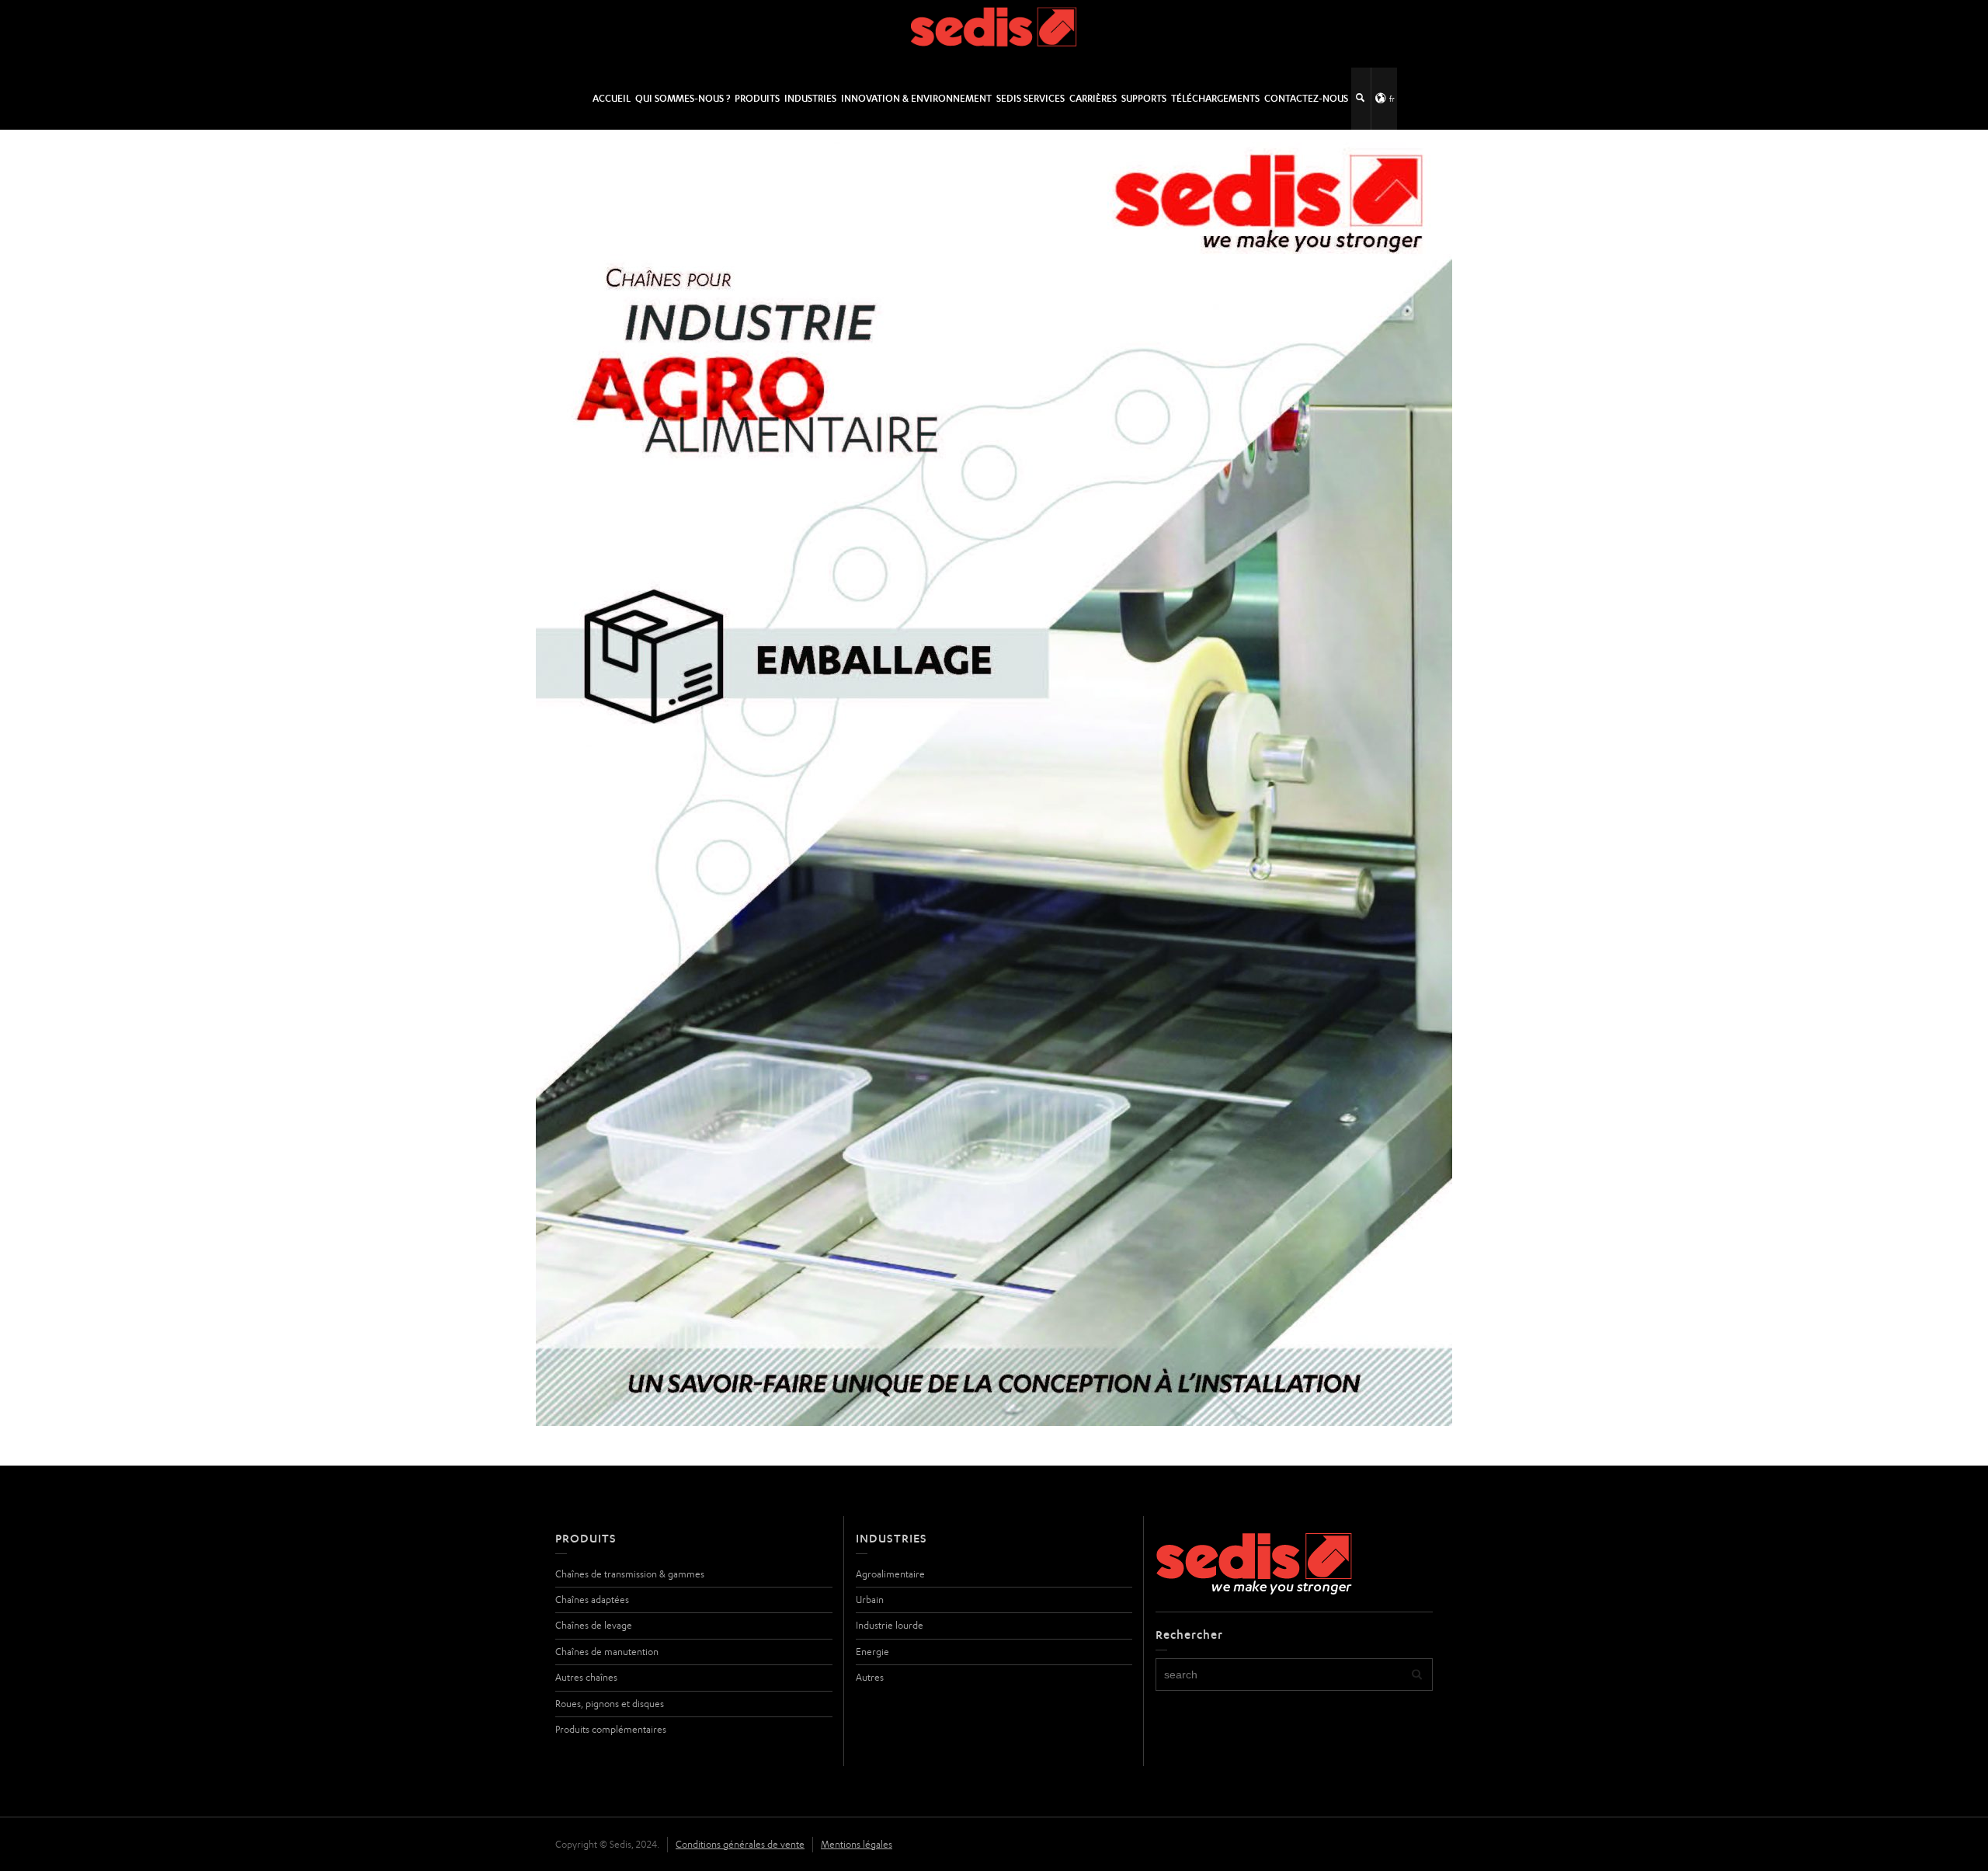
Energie (872, 1652)
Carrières (1093, 98)
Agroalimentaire (890, 1574)
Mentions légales (857, 1844)
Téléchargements (1215, 98)
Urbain (870, 1600)
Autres (870, 1677)
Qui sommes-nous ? (683, 98)
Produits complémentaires (611, 1729)
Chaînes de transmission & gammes (630, 1574)
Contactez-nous (1306, 98)
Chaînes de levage (594, 1625)
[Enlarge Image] (994, 778)
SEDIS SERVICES (1030, 98)
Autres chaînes (586, 1677)
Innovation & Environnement (916, 98)
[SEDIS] (994, 33)
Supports (1144, 98)
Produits (757, 98)
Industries (810, 98)
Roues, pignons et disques (610, 1704)
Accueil (612, 98)
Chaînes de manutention (607, 1652)
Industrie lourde (890, 1625)
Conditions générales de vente (740, 1844)
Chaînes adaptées (592, 1600)
